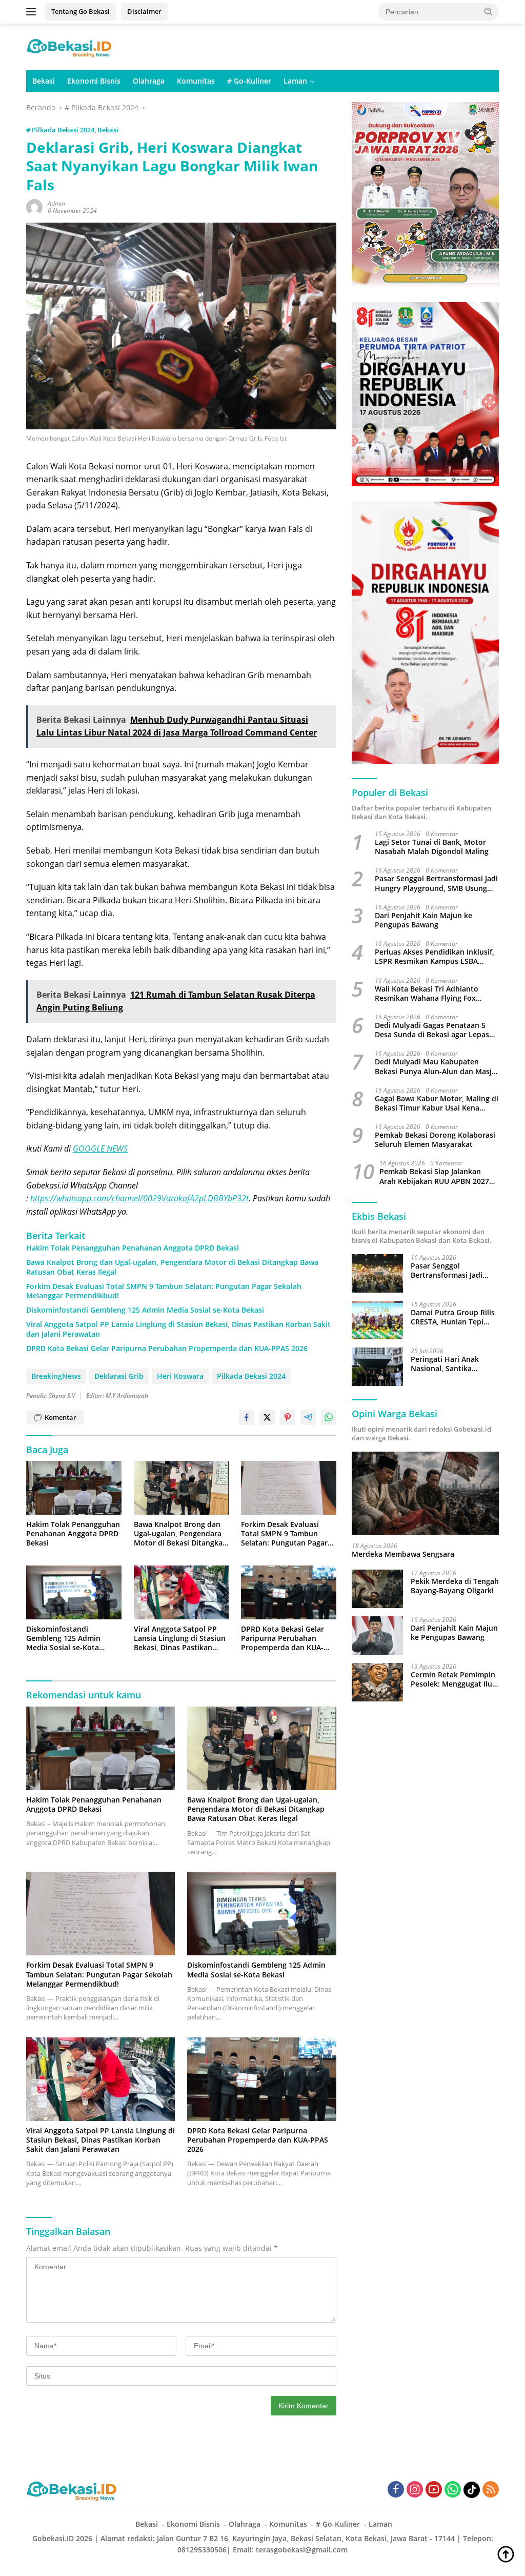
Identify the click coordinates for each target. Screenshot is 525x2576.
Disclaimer (144, 11)
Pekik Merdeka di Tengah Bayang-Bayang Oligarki (455, 1586)
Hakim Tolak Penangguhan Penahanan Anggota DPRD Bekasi (133, 1248)
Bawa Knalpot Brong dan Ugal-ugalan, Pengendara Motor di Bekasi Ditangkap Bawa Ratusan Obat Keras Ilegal (172, 1267)
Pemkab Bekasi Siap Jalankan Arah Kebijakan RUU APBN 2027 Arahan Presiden (434, 1176)
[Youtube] (434, 2490)
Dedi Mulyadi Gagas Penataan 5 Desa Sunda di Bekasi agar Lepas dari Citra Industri (432, 1030)
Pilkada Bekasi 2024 (251, 1376)
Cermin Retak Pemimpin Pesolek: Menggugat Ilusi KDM (454, 1679)
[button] (489, 11)
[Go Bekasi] (70, 46)
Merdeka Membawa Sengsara (403, 1554)
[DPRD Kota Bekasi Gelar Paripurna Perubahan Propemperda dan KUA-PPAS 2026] (289, 1592)
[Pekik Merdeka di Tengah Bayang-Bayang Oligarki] (377, 1589)
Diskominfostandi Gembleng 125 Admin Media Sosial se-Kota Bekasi (145, 1310)
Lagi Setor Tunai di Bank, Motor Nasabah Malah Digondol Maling (432, 847)
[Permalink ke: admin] (34, 206)
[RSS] (491, 2490)
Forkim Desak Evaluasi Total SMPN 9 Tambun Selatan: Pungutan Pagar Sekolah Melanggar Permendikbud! (164, 1291)
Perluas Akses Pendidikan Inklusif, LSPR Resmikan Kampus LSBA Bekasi (435, 957)
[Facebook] (396, 2490)
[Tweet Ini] (267, 1417)
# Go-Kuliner (249, 81)
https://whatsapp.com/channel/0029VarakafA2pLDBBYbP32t (139, 1198)
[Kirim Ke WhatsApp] (329, 1417)
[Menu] (33, 12)
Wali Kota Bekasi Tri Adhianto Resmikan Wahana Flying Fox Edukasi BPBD (427, 994)
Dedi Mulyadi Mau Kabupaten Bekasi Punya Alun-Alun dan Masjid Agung (437, 1066)
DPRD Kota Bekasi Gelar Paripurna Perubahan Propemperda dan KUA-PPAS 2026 (167, 1349)
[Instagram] (415, 2490)
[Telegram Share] (308, 1417)
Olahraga (149, 81)
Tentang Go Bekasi (80, 11)
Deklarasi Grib (119, 1376)
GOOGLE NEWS (100, 1148)
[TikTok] (472, 2490)
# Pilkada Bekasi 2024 (60, 130)
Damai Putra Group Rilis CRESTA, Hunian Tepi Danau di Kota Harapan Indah (453, 1317)
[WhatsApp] (453, 2490)
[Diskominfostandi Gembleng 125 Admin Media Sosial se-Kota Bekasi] (74, 1592)
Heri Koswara (180, 1376)
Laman (295, 81)
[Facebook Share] (247, 1417)
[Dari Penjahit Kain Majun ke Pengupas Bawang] (377, 1636)
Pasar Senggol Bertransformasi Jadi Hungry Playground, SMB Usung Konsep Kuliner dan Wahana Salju (436, 883)
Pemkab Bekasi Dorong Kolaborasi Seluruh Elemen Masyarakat (435, 1140)
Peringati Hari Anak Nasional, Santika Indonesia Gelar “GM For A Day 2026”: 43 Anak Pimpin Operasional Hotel (453, 1364)
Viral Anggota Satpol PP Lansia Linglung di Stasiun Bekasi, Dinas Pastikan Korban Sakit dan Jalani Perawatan (178, 1329)
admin (56, 203)
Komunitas (196, 81)
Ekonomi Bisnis (94, 81)
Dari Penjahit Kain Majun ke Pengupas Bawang (423, 920)
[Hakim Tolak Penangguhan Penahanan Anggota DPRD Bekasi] (74, 1488)
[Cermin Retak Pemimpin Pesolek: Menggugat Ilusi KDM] (377, 1682)
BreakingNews (56, 1376)
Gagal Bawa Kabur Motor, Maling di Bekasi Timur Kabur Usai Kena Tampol (437, 1103)
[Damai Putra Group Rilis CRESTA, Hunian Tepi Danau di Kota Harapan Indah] (377, 1320)
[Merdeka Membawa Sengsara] (425, 1493)
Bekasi (44, 81)
